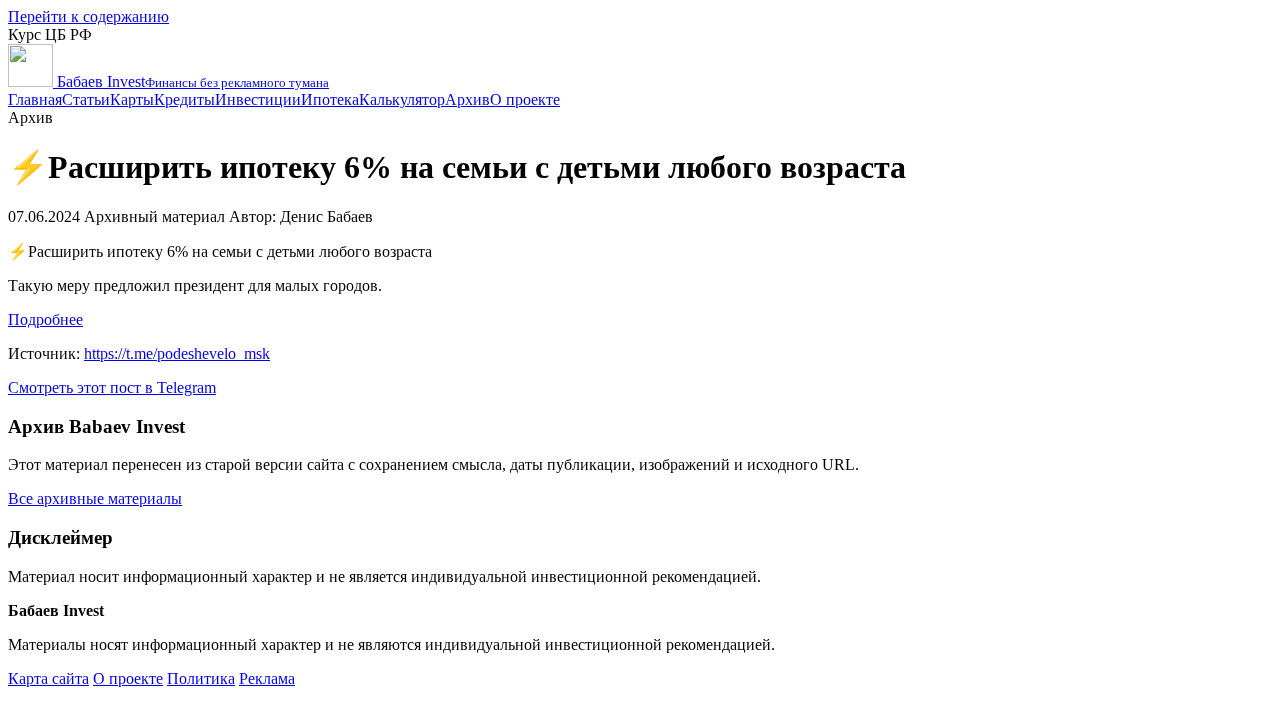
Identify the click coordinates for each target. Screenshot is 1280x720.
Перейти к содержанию (88, 16)
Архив (467, 99)
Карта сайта (48, 678)
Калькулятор (402, 99)
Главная (35, 99)
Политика (201, 678)
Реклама (267, 678)
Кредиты (184, 99)
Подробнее (45, 319)
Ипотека (330, 99)
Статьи (86, 99)
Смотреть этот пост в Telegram (112, 387)
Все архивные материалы (95, 498)
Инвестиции (258, 99)
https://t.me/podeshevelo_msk (177, 353)
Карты (132, 99)
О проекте (525, 99)
